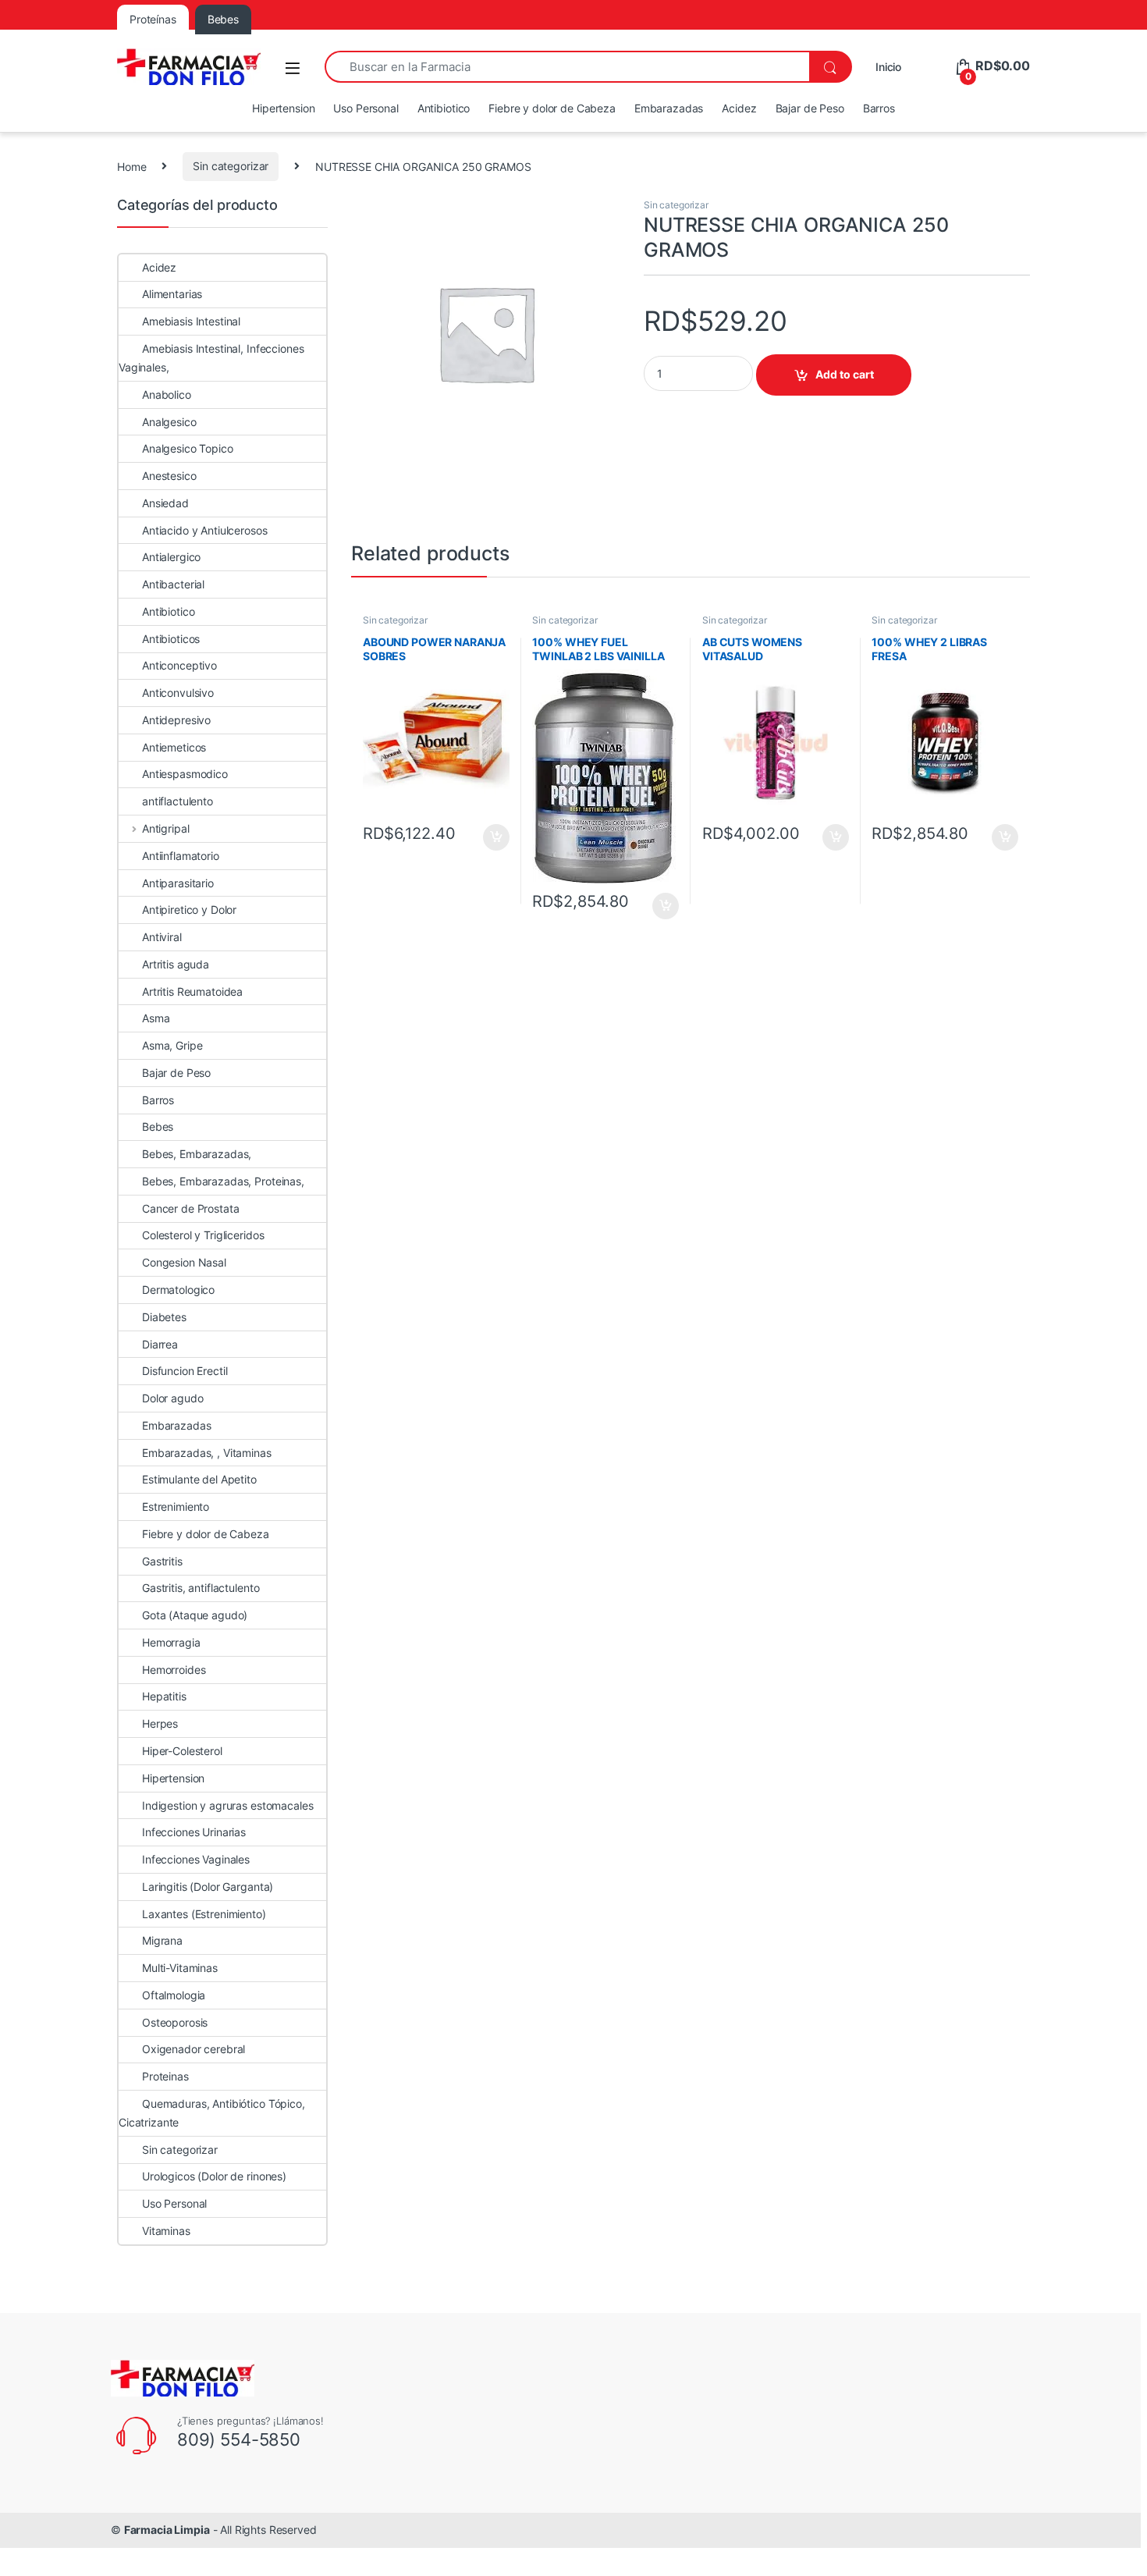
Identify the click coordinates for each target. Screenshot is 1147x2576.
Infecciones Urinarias (194, 1832)
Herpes (160, 1723)
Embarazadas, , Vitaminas (207, 1453)
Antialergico (171, 557)
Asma (156, 1018)
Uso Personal (366, 108)
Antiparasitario (178, 883)
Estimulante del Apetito (199, 1479)
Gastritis (162, 1561)
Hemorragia (171, 1642)
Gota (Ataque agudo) (195, 1615)
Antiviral (162, 937)
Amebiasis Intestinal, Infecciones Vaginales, (211, 358)
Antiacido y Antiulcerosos (205, 530)
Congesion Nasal (184, 1262)
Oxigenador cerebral (194, 2049)
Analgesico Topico (188, 448)
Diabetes (164, 1317)
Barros (879, 108)
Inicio (888, 67)
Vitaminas (166, 2231)
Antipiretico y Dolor (189, 910)
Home (131, 166)
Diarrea (160, 1344)
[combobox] (567, 67)
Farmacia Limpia (167, 2530)
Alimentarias (172, 294)
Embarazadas (669, 108)
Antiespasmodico (185, 774)
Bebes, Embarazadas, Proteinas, (223, 1181)
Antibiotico (444, 108)
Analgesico (169, 422)
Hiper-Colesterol (182, 1751)
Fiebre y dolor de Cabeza (552, 108)
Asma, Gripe (172, 1045)
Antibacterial (173, 584)
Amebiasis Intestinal (191, 321)
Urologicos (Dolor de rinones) (214, 2176)
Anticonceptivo (179, 665)
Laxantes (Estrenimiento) (204, 1914)
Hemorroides (174, 1670)
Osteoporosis (175, 2022)
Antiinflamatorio (181, 856)
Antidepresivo (176, 720)
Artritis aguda (176, 964)
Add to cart (845, 374)
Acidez (739, 108)
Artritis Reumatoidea (192, 991)
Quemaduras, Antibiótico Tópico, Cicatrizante (212, 2113)
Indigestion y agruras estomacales (227, 1805)
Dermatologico (178, 1290)
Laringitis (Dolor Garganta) (208, 1887)
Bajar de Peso (810, 108)
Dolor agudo (172, 1398)
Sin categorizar (231, 166)
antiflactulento (178, 801)
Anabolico (167, 394)
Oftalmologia (174, 1995)
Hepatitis (164, 1696)
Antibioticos (171, 639)
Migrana (162, 1940)
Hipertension (283, 108)
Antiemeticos (174, 747)
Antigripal (165, 828)
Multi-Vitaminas (180, 1968)
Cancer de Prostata (190, 1208)
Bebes (158, 1126)
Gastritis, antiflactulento (201, 1588)
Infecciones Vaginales (196, 1859)
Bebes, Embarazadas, (197, 1154)
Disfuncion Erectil (185, 1371)
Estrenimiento (176, 1507)
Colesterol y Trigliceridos (203, 1235)
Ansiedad (165, 503)
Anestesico (169, 476)
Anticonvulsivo (178, 693)
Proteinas (165, 2076)
